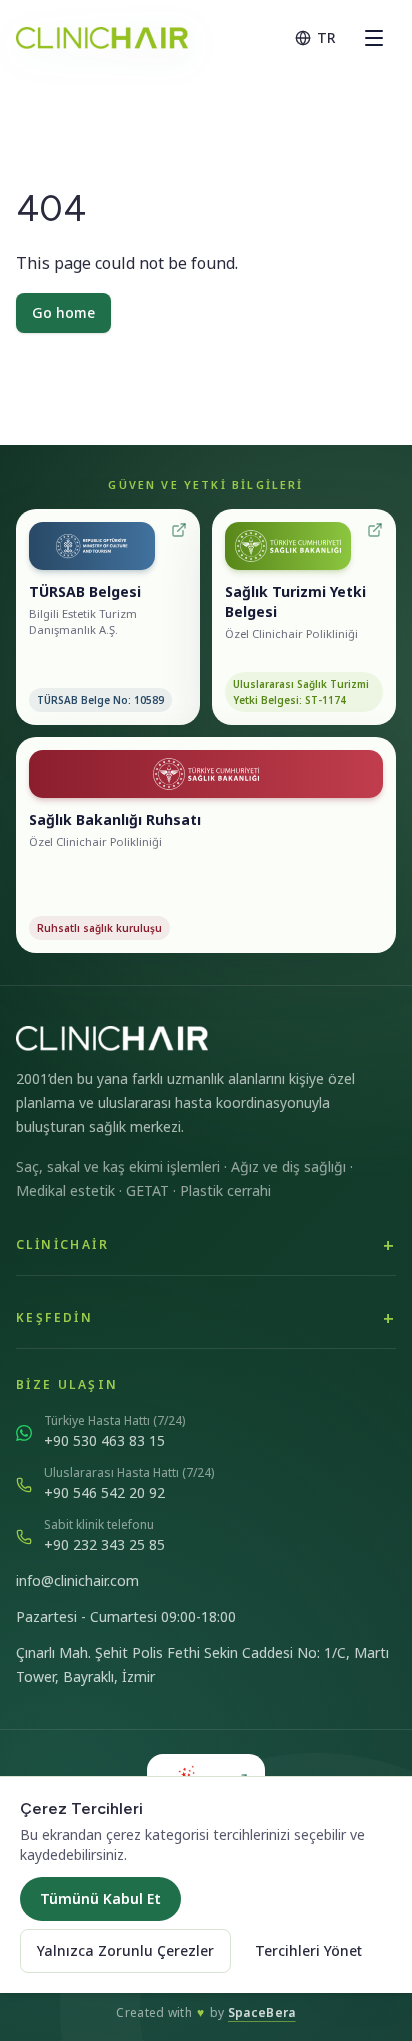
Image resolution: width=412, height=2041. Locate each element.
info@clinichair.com (77, 1580)
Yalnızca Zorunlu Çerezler (125, 1950)
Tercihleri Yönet (308, 1950)
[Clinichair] (102, 38)
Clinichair (62, 1244)
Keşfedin (54, 1317)
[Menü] (374, 38)
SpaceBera (262, 2012)
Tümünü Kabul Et (100, 1898)
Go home (63, 312)
